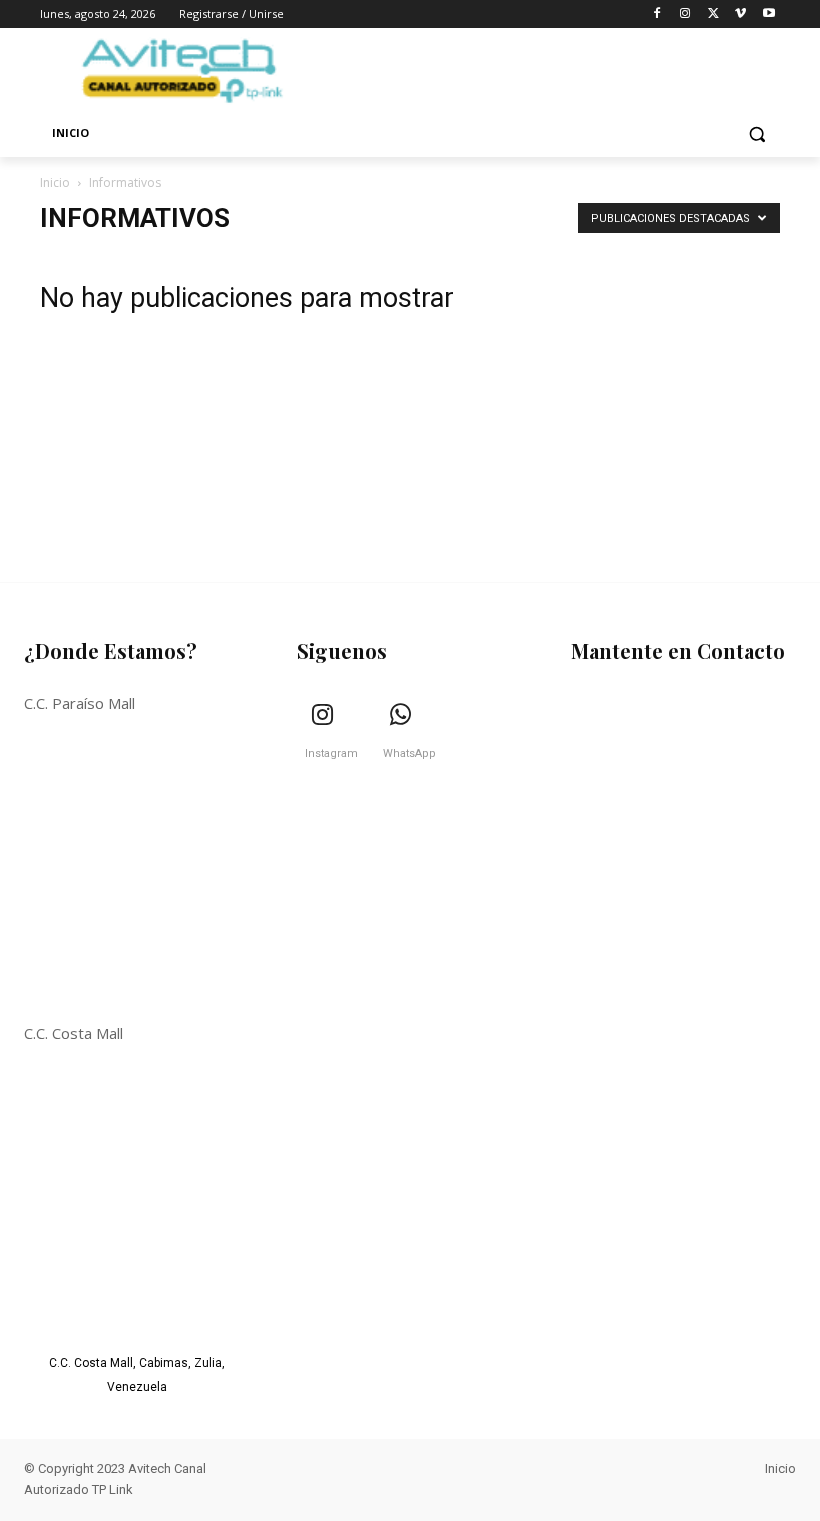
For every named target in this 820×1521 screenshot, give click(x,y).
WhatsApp (409, 753)
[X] (713, 14)
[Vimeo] (740, 14)
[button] (756, 133)
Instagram (331, 753)
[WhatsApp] (401, 716)
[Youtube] (768, 14)
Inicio (55, 182)
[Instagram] (685, 14)
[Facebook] (657, 14)
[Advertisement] (686, 374)
